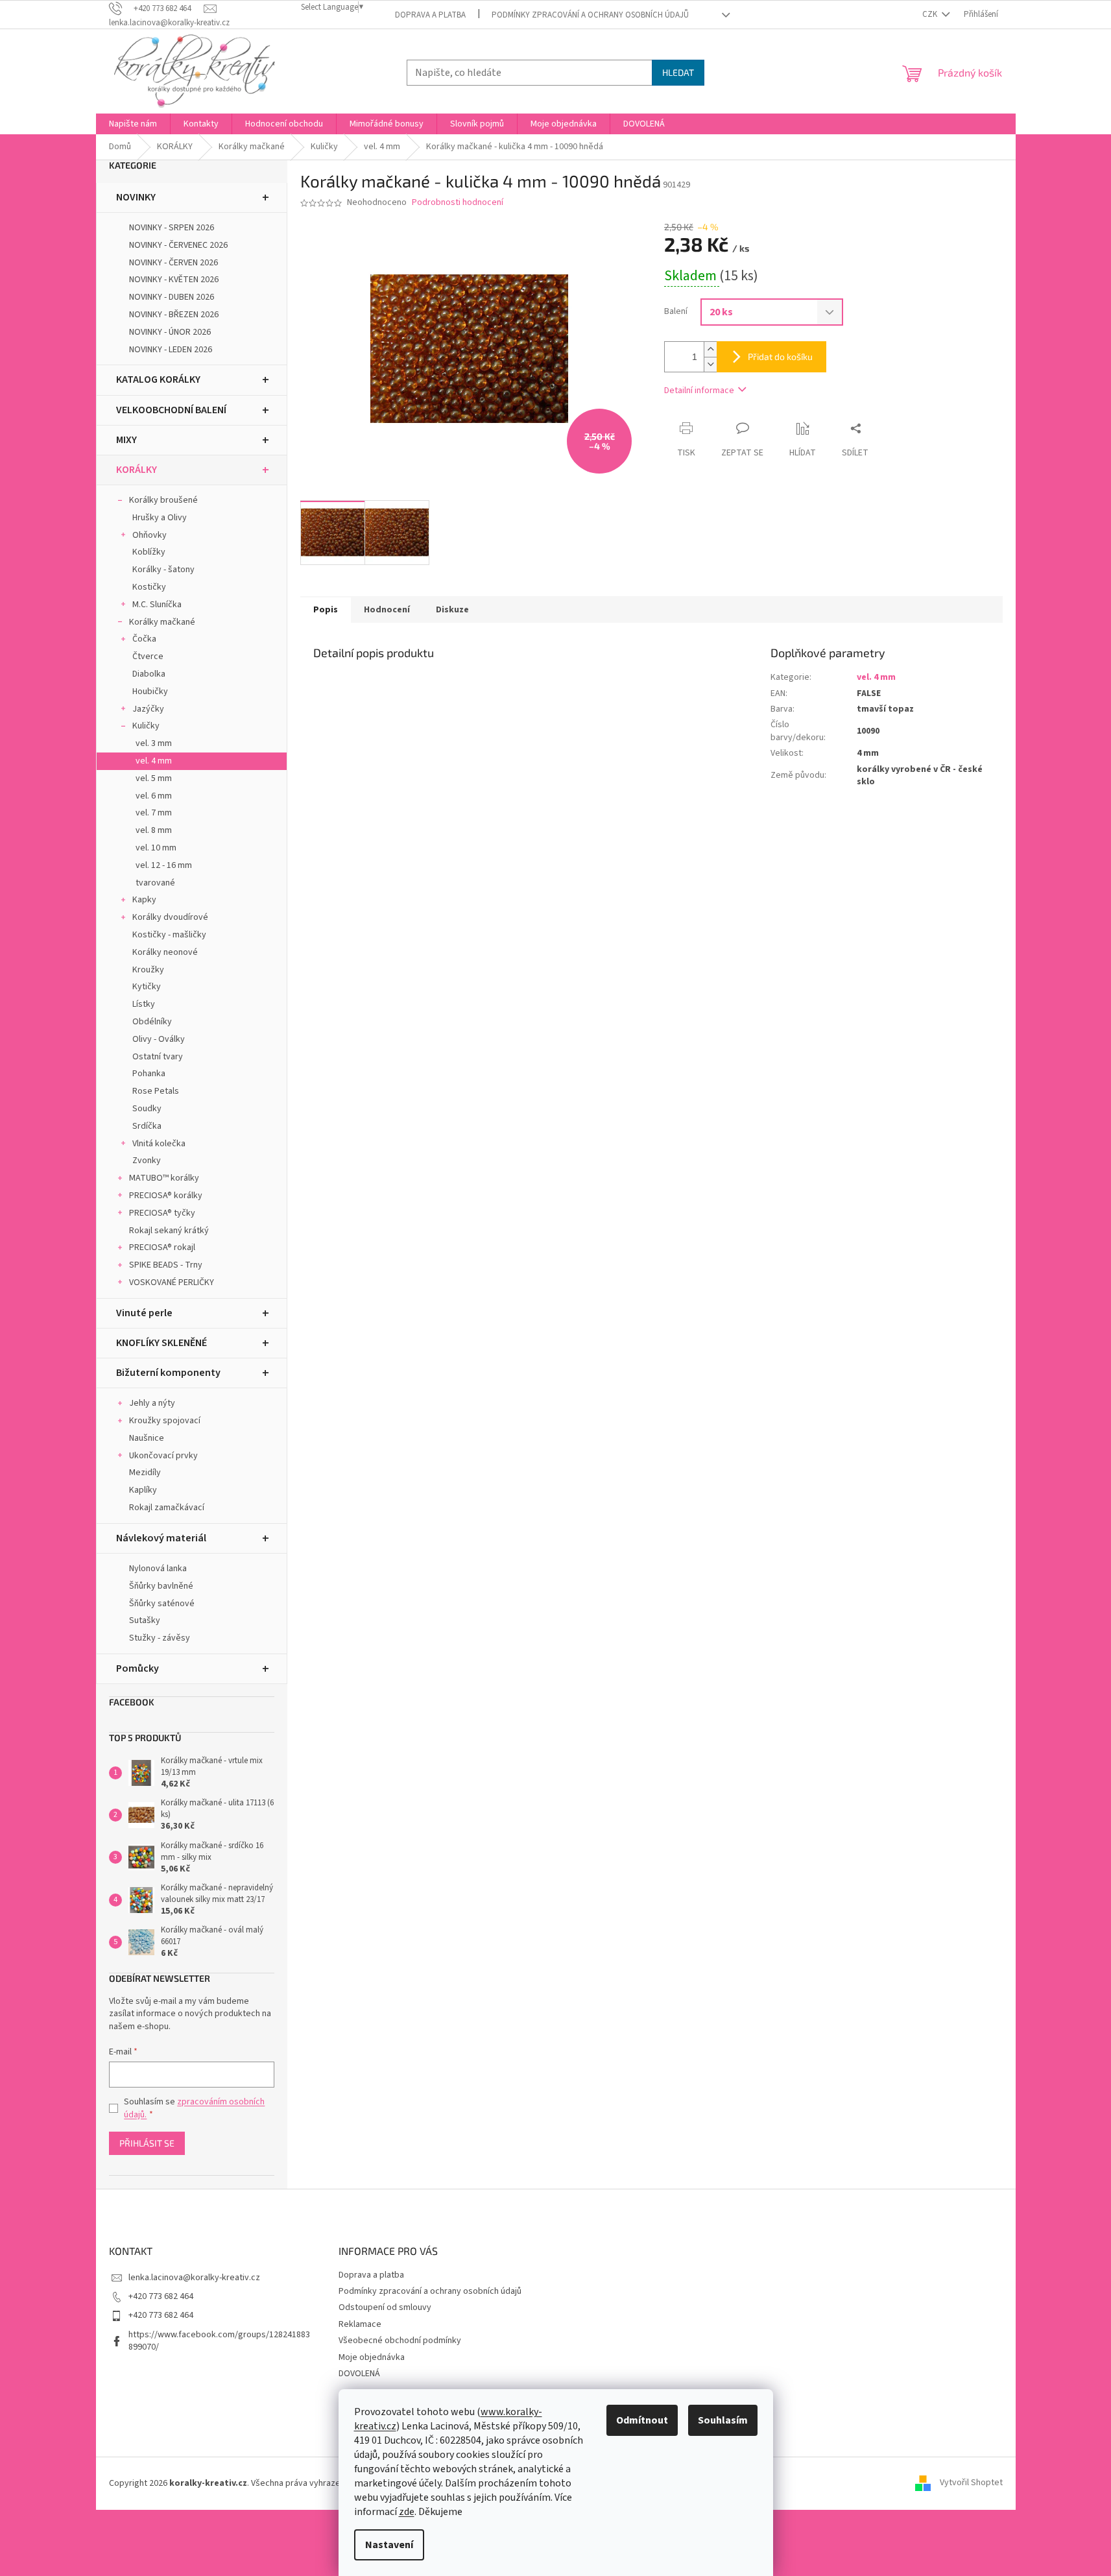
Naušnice (147, 1438)
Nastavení (389, 2545)
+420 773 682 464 (161, 2296)
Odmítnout (642, 2420)
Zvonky (147, 1161)
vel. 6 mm (154, 796)
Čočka (144, 639)
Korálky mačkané (162, 622)
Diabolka (149, 674)
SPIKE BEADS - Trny (166, 1265)
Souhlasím (723, 2420)
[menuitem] (133, 124)
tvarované (155, 883)
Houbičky (150, 692)
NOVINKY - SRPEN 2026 (172, 228)
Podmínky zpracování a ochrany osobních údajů (590, 15)
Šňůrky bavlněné (161, 1586)
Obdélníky (152, 1022)
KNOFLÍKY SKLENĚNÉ (161, 1343)
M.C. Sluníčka (157, 605)
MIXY (126, 440)
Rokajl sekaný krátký (169, 1231)
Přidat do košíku (780, 356)
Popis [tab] (326, 610)
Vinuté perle (144, 1313)
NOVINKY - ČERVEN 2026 (173, 263)
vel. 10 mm (156, 848)
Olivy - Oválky (159, 1039)
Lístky (144, 1004)
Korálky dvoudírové (170, 917)
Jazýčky (148, 709)
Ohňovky (149, 535)
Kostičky (149, 587)
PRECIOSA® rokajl (162, 1247)
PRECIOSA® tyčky (162, 1213)
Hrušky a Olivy (160, 518)
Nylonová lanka (158, 1569)
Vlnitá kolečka (159, 1144)
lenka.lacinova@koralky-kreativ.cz (194, 2278)
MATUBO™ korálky (164, 1178)
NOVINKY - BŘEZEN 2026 (174, 315)
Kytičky (147, 987)
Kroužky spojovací (165, 1421)
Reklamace (360, 2324)
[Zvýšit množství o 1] (710, 349)
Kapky (144, 900)
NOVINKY (136, 197)
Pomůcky (137, 1668)
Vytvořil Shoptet (971, 2483)
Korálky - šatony (163, 570)
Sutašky (145, 1620)
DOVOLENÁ (359, 2374)
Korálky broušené (163, 500)
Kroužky (148, 970)
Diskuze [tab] (452, 610)
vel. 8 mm (154, 830)
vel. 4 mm (154, 761)
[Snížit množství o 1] (710, 364)
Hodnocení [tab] (387, 610)
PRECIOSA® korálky (166, 1196)
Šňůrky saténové (162, 1604)
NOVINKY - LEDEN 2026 (171, 350)
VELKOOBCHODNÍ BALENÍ (171, 410)
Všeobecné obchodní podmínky (400, 2341)
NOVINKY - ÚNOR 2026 (170, 332)
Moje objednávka (372, 2357)
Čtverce (148, 656)
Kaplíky (143, 1490)
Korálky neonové (165, 952)
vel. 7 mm (154, 813)
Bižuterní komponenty (168, 1373)
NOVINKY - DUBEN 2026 (172, 297)
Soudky (147, 1109)
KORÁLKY (137, 470)
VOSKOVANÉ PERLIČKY (172, 1282)
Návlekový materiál (161, 1538)
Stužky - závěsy (160, 1638)
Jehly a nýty (152, 1403)
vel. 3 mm (154, 743)
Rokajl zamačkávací (167, 1508)
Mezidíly (145, 1473)
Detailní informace (699, 391)
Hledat (678, 72)
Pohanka (149, 1074)
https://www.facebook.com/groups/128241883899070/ (219, 2341)
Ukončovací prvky (163, 1456)
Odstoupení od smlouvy (385, 2307)
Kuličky (146, 726)
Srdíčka (147, 1126)
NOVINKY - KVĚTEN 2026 (174, 280)
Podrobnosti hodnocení (458, 203)
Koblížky (149, 552)
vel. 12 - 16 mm (164, 865)
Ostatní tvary (158, 1057)
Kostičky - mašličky (169, 935)
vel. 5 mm (154, 778)
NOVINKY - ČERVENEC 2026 (178, 245)
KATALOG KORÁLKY (158, 379)
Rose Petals (156, 1091)
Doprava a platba (430, 15)
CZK (931, 14)
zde (407, 2512)
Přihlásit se (147, 2143)
